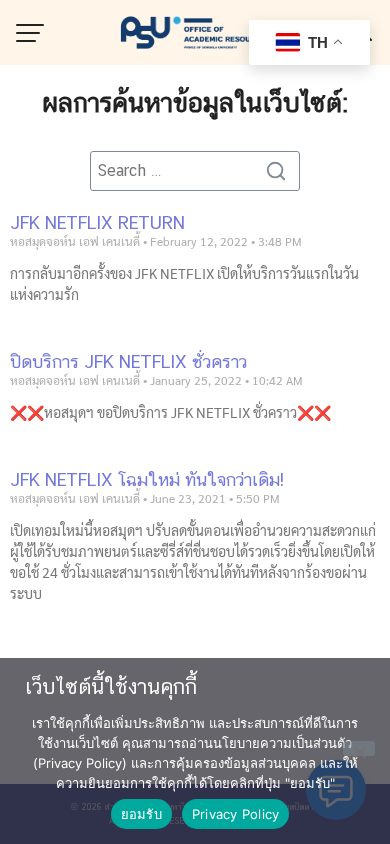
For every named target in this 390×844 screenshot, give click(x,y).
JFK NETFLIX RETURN (97, 222)
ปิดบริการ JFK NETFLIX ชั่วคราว (128, 361)
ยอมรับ (141, 814)
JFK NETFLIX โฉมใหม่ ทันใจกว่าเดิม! (147, 479)
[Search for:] (195, 171)
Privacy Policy (236, 814)
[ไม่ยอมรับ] (359, 748)
